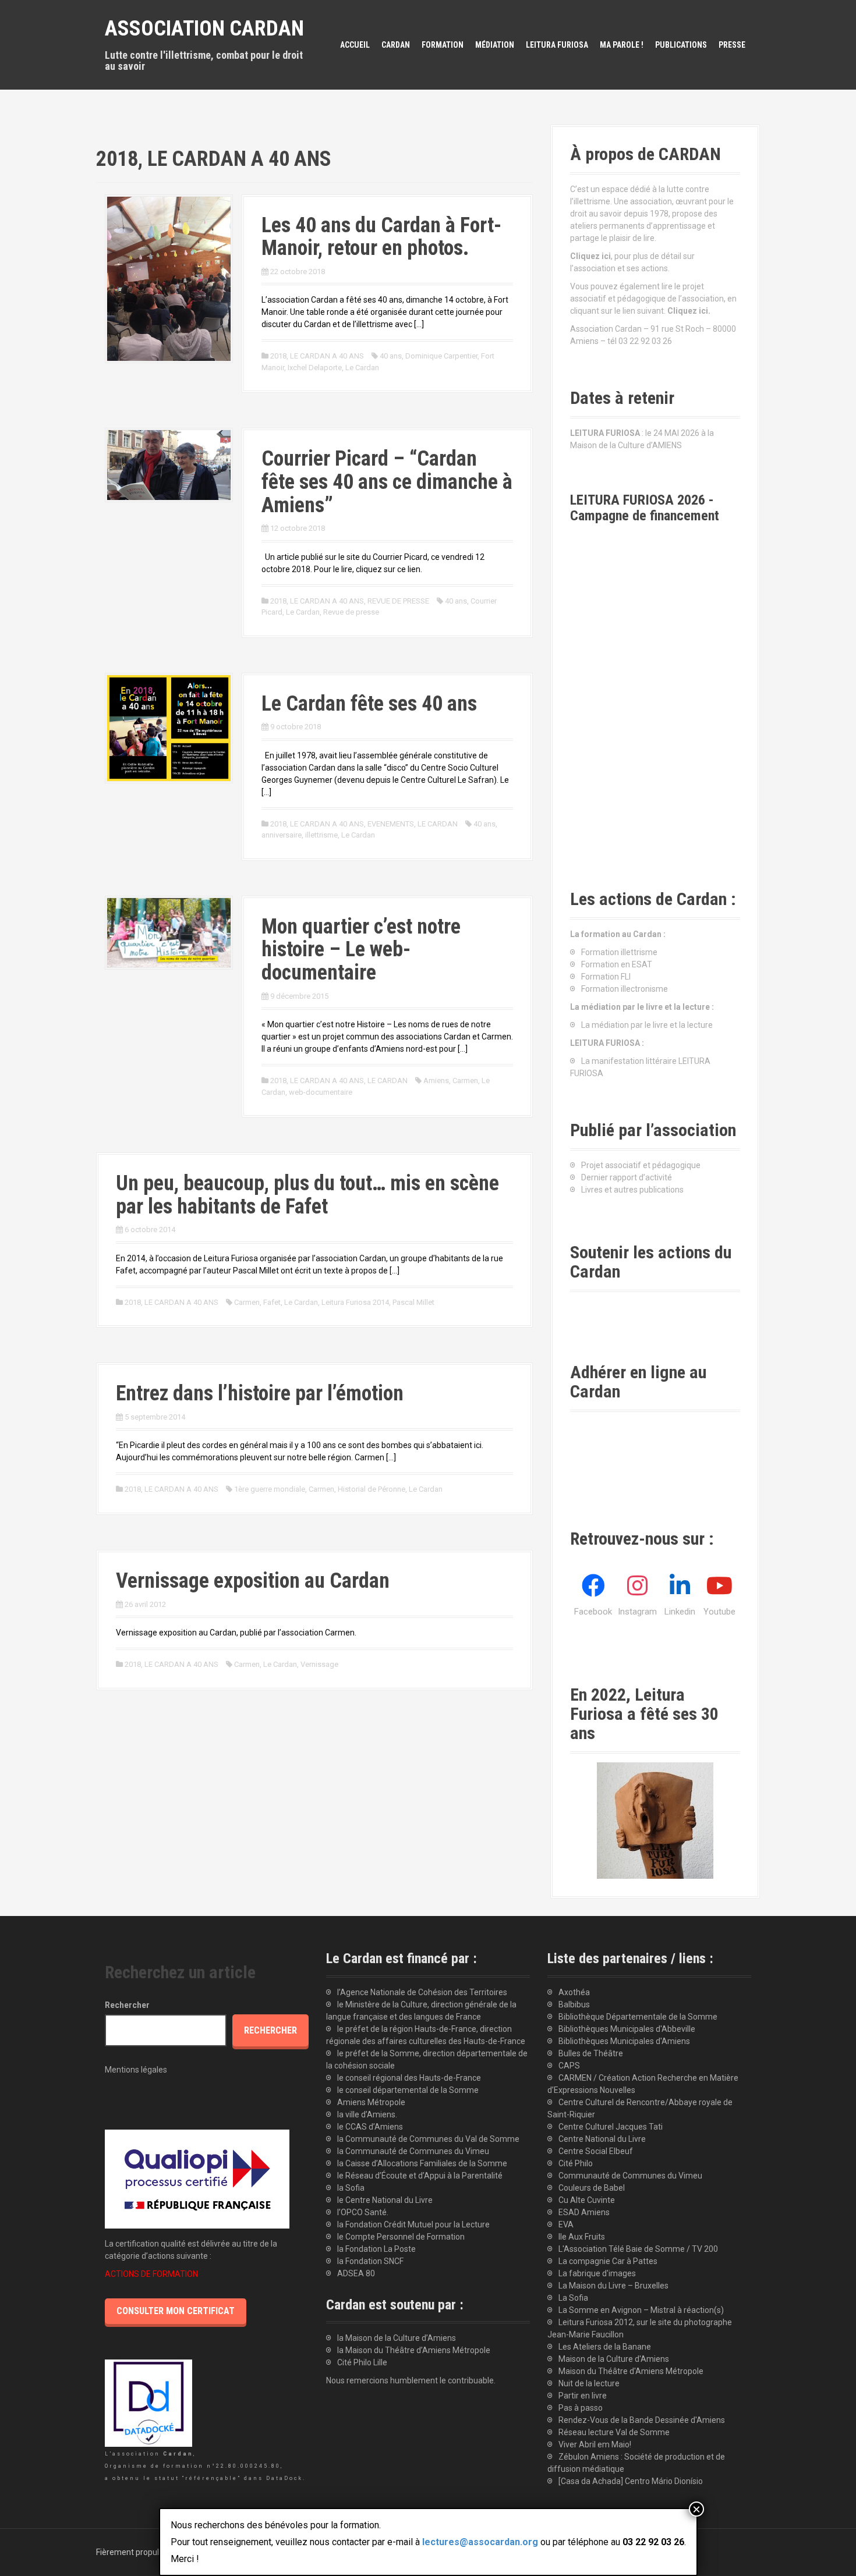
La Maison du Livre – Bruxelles (613, 2286)
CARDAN (396, 45)
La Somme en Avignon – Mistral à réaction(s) (641, 2310)
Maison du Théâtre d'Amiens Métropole (631, 2371)
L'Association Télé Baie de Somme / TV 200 (638, 2249)
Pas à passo (581, 2408)
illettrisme (321, 835)
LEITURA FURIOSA (557, 45)
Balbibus (574, 2004)
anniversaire (282, 835)
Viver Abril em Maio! (595, 2444)
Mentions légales (136, 2070)
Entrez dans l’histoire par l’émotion (260, 1393)
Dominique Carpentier (441, 356)
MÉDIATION (495, 45)
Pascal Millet (413, 1302)
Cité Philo (576, 2163)
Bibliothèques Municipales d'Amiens (624, 2041)
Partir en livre (583, 2396)
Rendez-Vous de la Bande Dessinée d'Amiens (642, 2420)
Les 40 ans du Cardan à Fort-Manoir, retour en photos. (381, 237)
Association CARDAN (204, 29)
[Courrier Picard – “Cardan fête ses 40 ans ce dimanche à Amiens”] (169, 464)
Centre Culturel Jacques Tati (611, 2127)
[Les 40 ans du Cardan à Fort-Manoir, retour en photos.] (169, 278)
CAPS (569, 2066)
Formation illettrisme (619, 952)
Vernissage (319, 1664)
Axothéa (574, 1992)
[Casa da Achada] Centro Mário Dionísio (631, 2481)
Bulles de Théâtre (591, 2053)
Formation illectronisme (625, 989)
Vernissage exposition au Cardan (253, 1581)
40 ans (391, 356)
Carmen (465, 1081)
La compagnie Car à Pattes (608, 2261)
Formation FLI (606, 977)
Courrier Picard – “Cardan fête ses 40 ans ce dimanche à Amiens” (387, 482)
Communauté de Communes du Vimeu (630, 2176)
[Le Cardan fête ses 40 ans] (169, 727)
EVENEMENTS (391, 824)
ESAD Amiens (584, 2212)
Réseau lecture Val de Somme (614, 2432)
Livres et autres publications (632, 1190)
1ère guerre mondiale (270, 1489)
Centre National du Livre (602, 2139)
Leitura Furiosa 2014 (355, 1302)
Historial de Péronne (372, 1489)
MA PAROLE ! (622, 45)
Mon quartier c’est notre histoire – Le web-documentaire (361, 950)
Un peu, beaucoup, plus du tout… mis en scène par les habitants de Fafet (307, 1195)
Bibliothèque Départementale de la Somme (638, 2017)
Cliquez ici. (689, 311)
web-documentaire (321, 1092)
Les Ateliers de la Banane (605, 2347)
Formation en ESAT (617, 964)
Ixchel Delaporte (315, 368)
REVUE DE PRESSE (398, 601)
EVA (566, 2224)
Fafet (272, 1302)
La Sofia (573, 2298)
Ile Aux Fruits (582, 2237)
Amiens (436, 1081)
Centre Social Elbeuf (596, 2151)
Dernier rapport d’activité (627, 1177)
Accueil (355, 45)
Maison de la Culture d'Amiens (614, 2359)
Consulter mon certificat (176, 2311)
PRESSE (732, 45)
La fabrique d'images (597, 2273)
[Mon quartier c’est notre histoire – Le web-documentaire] (169, 932)
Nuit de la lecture (589, 2383)
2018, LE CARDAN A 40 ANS (317, 356)
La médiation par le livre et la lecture (647, 1025)
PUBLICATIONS (681, 45)
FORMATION (443, 45)
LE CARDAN (438, 824)
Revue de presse (351, 612)
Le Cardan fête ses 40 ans (369, 704)
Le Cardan (362, 368)
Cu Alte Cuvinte (587, 2200)
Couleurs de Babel (592, 2188)
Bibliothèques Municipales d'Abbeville (627, 2029)
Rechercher (127, 2005)
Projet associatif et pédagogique (641, 1165)
